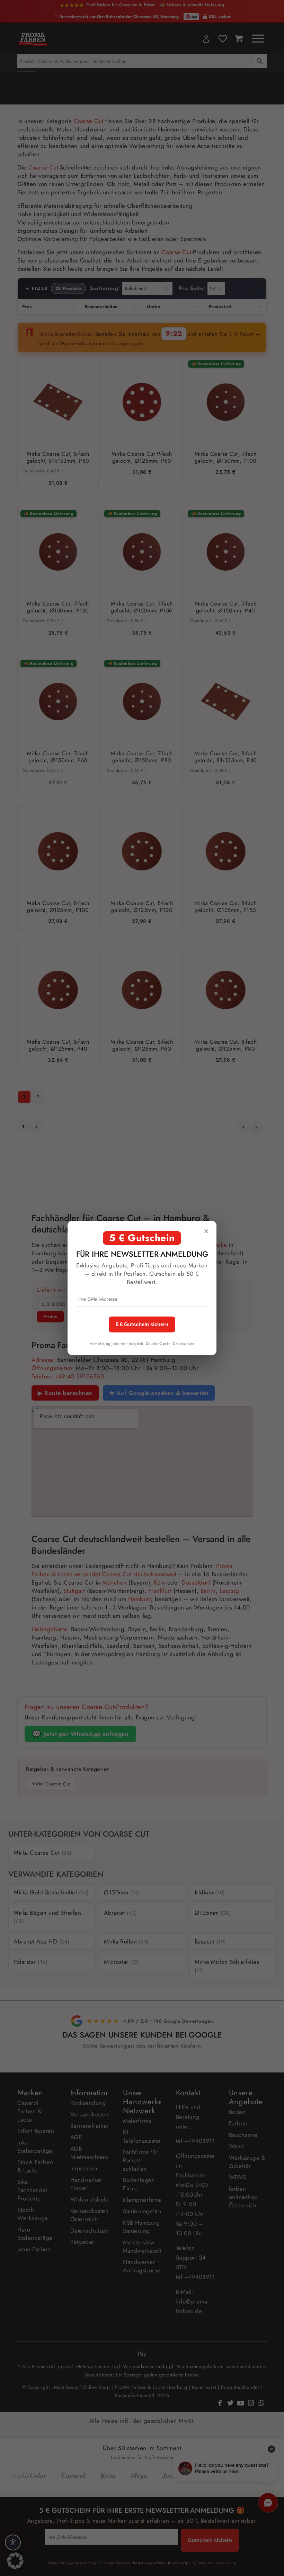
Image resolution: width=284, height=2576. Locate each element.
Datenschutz (184, 1344)
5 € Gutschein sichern (142, 1324)
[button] (15, 2561)
